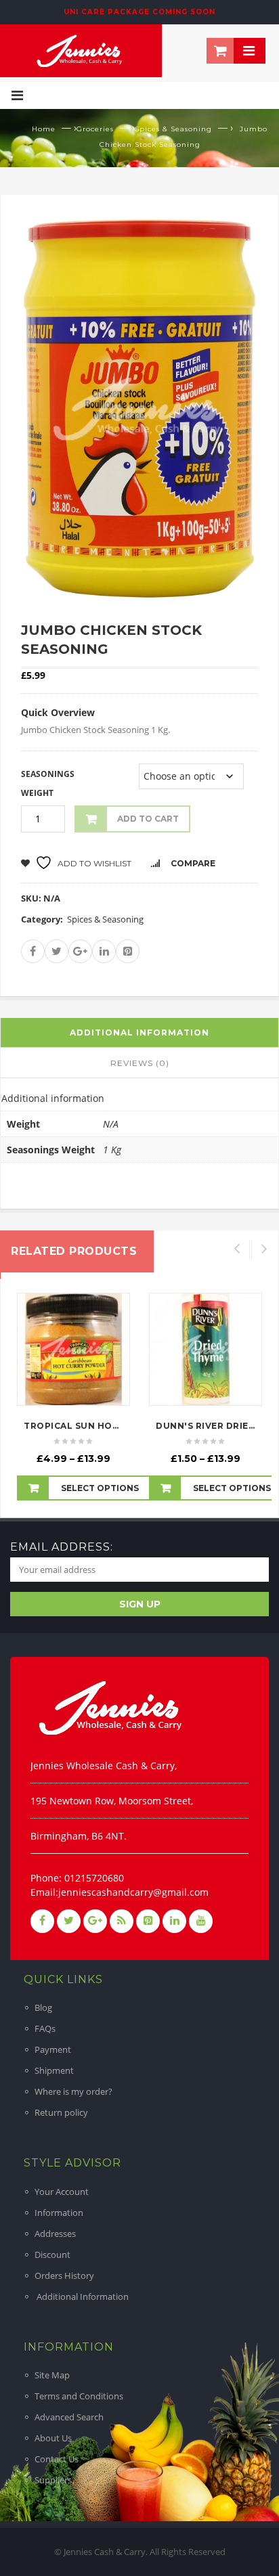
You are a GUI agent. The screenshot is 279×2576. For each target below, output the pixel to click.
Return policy (61, 2112)
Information (59, 2213)
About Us (53, 2438)
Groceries (95, 129)
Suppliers (53, 2480)
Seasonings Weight (48, 783)
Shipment (54, 2070)
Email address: (62, 1547)
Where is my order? (73, 2091)
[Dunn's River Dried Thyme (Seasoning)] (206, 1349)
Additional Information (82, 2296)
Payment (53, 2049)
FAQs (45, 2028)
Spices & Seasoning (173, 129)
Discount (52, 2255)
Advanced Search (69, 2417)
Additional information (139, 1032)
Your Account (62, 2192)
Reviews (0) (140, 1063)
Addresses (55, 2234)
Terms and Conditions (79, 2396)
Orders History (64, 2275)
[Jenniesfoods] (81, 49)
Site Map (52, 2375)
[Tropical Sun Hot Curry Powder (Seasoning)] (73, 1349)
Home (44, 129)
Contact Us (57, 2459)
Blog (43, 2007)
